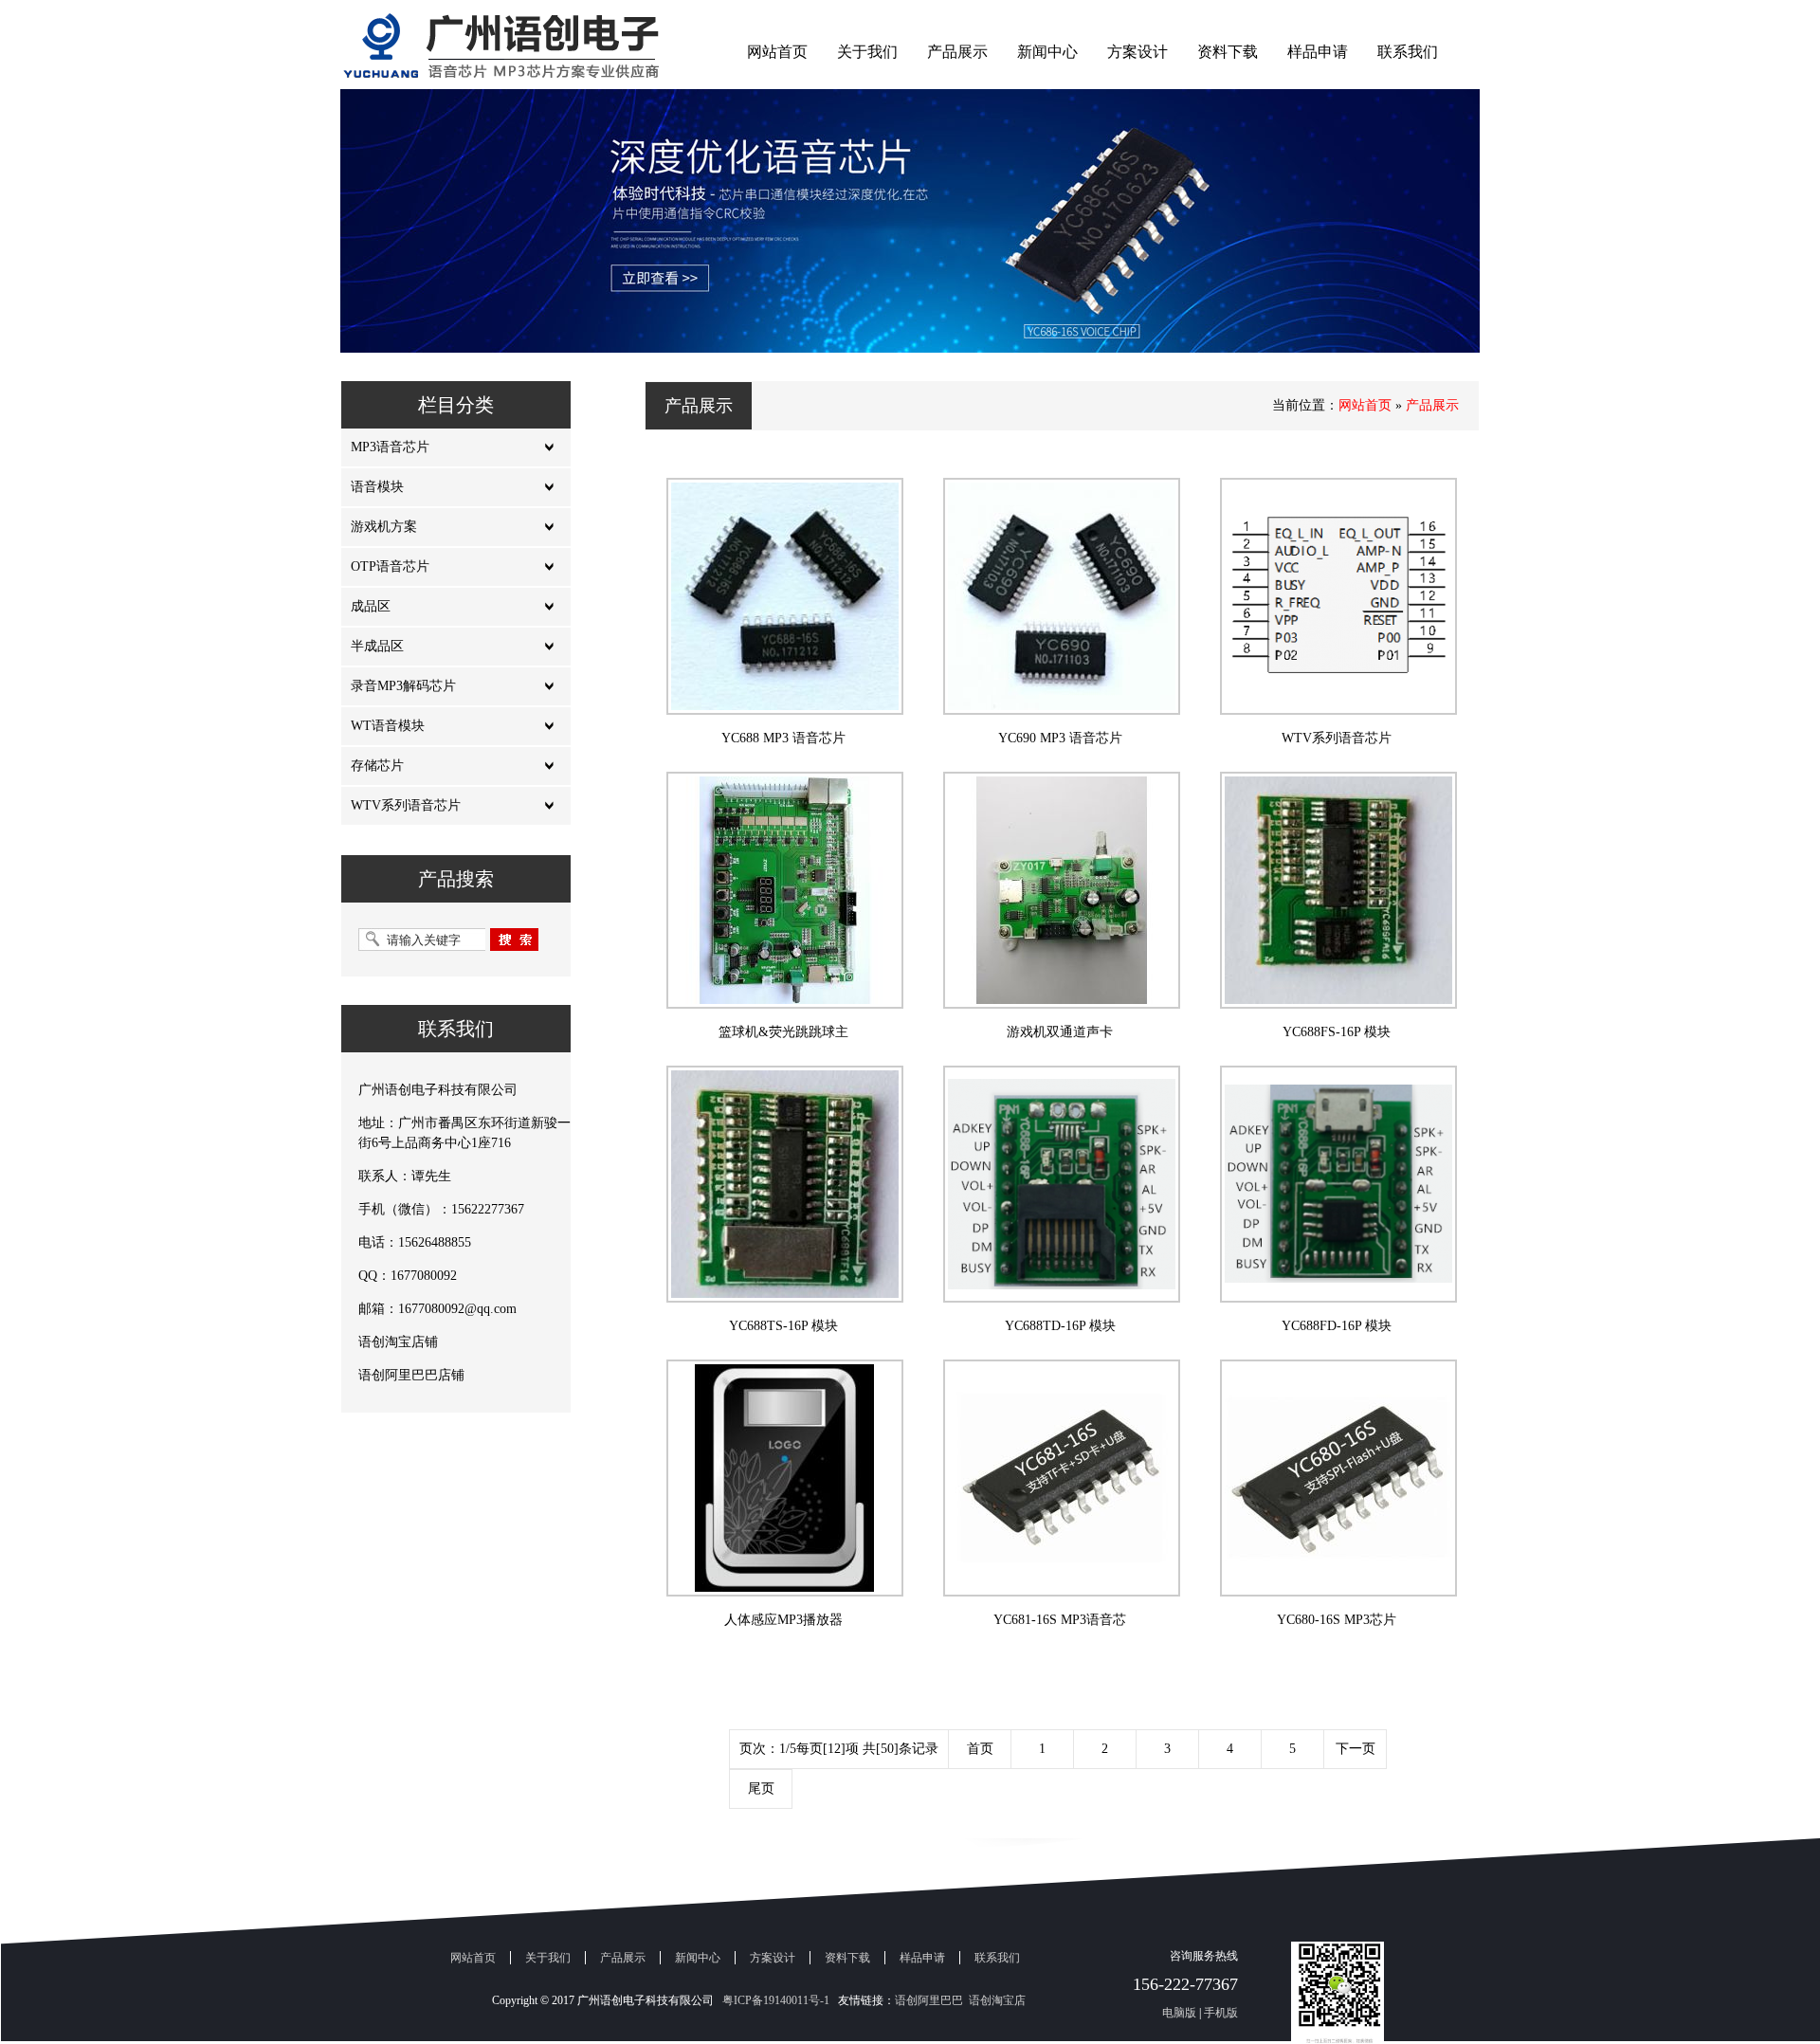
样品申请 (1318, 52)
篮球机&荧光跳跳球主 (783, 1032)
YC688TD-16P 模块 (1060, 1326)
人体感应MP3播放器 (783, 1620)
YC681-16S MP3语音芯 (1060, 1620)
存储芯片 (377, 766)
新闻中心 (1047, 52)
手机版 (1221, 2013)
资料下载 (1228, 52)
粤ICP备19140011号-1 (776, 2000)
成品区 (371, 606)
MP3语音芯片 (390, 447)
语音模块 (377, 487)
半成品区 (377, 646)
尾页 (761, 1788)
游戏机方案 (384, 527)
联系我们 (1408, 52)
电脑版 (1179, 2013)
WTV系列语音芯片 (406, 805)
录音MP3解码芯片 (403, 686)
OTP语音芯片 (390, 566)
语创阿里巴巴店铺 (411, 1375)
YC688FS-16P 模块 (1337, 1032)
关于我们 (867, 52)
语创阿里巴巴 (929, 2000)
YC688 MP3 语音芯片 (783, 738)
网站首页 (777, 52)
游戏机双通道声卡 (1060, 1032)
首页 (980, 1749)
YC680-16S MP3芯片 (1337, 1620)
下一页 (1356, 1749)
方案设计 (1137, 52)
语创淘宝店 (997, 2000)
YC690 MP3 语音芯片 (1060, 738)
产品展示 (957, 52)
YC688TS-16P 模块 (783, 1326)
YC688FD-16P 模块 (1337, 1326)
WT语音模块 (388, 726)
